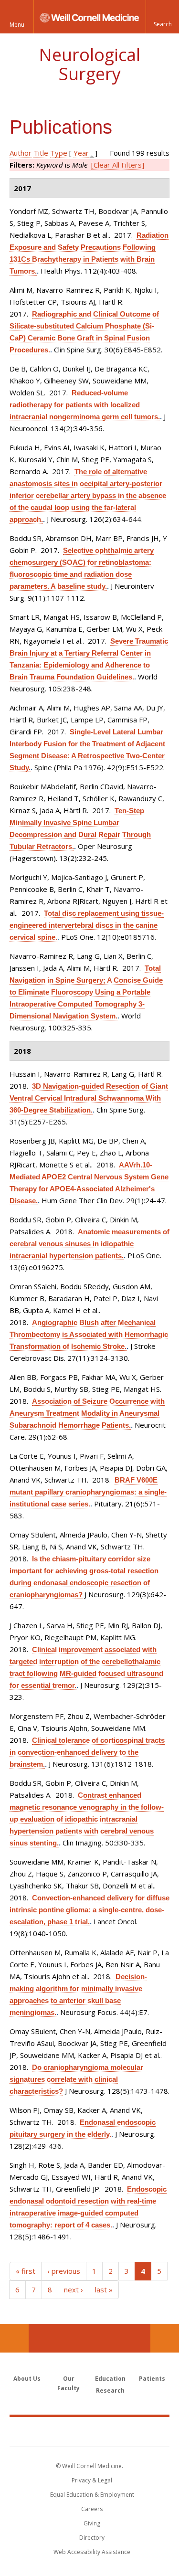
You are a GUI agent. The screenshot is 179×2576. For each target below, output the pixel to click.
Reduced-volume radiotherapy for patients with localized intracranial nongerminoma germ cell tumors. (85, 405)
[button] (162, 17)
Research (110, 2390)
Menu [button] (17, 25)
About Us (27, 2379)
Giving (92, 2523)
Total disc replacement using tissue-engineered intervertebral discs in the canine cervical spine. (87, 925)
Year (81, 153)
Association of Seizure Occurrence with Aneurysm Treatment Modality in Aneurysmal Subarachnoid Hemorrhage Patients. (87, 1413)
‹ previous (64, 2271)
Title (41, 153)
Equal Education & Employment (92, 2495)
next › (74, 2290)
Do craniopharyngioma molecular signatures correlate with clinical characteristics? (76, 2079)
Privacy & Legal (92, 2480)
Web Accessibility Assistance (92, 2552)
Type (59, 153)
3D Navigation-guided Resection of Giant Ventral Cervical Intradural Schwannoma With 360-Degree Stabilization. (89, 1098)
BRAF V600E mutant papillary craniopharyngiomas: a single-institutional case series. (88, 1492)
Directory (92, 2538)
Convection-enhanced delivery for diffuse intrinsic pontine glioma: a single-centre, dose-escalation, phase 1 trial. (89, 1910)
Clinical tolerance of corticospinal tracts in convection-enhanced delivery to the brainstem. (87, 1752)
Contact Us (165, 2338)
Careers (92, 2509)
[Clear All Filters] (118, 165)
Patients (152, 2379)
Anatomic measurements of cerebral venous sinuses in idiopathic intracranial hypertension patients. (89, 1244)
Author (21, 153)
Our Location (14, 2338)
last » (104, 2290)
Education (110, 2379)
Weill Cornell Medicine (90, 2431)
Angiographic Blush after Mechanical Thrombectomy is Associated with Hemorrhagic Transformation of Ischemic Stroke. (89, 1334)
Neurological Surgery (89, 64)
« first (26, 2271)
